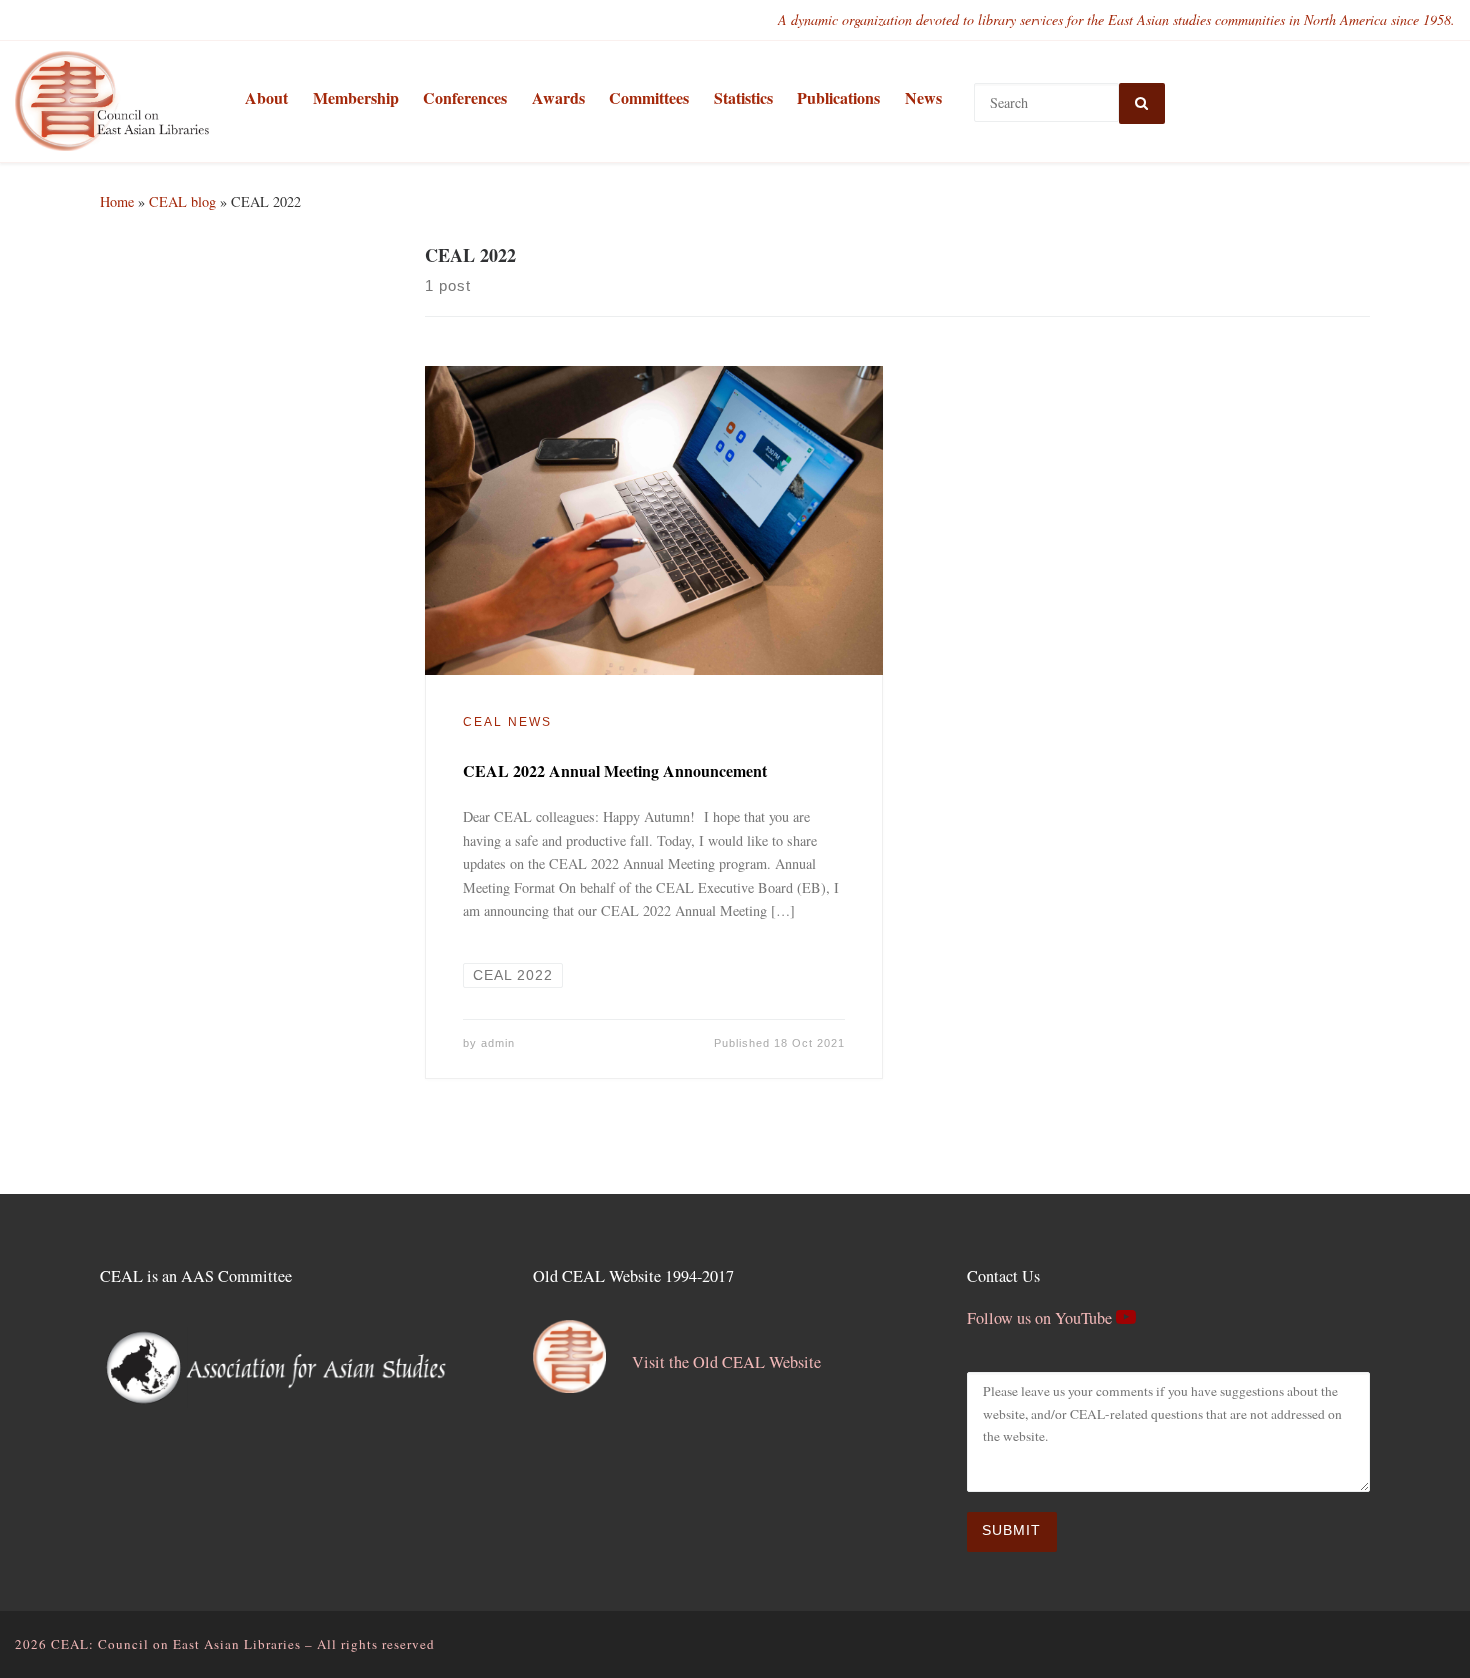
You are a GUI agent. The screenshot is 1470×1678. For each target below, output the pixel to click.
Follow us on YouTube (1041, 1318)
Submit (1011, 1530)
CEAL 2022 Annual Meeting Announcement (615, 770)
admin (498, 1043)
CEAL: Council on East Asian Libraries (176, 1644)
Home (117, 201)
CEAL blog (182, 201)
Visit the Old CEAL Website (726, 1362)
